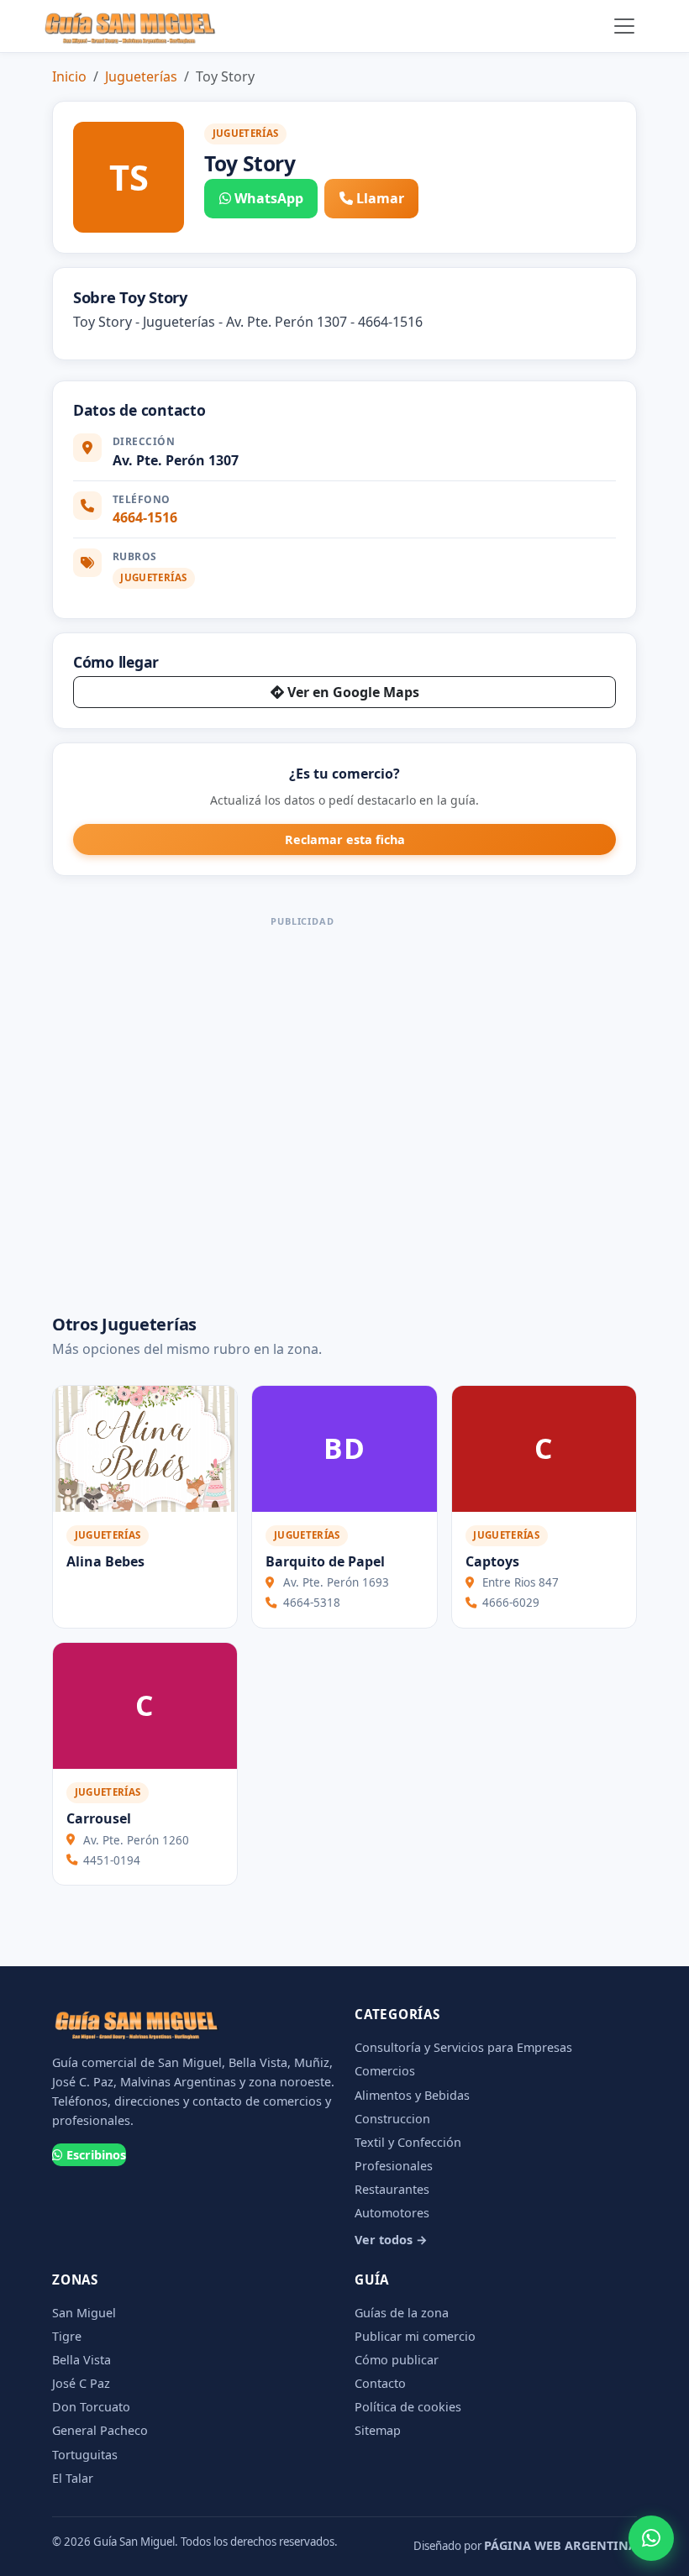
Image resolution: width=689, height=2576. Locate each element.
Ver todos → (391, 2240)
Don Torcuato (91, 2407)
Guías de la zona (402, 2313)
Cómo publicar (397, 2360)
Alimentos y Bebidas (412, 2095)
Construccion (392, 2119)
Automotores (392, 2213)
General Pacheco (100, 2430)
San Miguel (84, 2313)
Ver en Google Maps (353, 692)
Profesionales (394, 2166)
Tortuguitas (85, 2455)
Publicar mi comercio (415, 2336)
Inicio (69, 76)
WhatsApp (269, 198)
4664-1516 (145, 517)
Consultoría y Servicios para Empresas (463, 2047)
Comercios (385, 2071)
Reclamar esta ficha (345, 839)
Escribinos (96, 2155)
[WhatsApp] (651, 2538)
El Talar (73, 2478)
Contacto (380, 2383)
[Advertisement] (302, 1108)
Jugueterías (141, 76)
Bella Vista (82, 2360)
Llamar (380, 198)
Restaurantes (392, 2189)
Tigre (67, 2336)
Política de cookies (408, 2407)
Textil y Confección (408, 2142)
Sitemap (378, 2430)
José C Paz (81, 2383)
